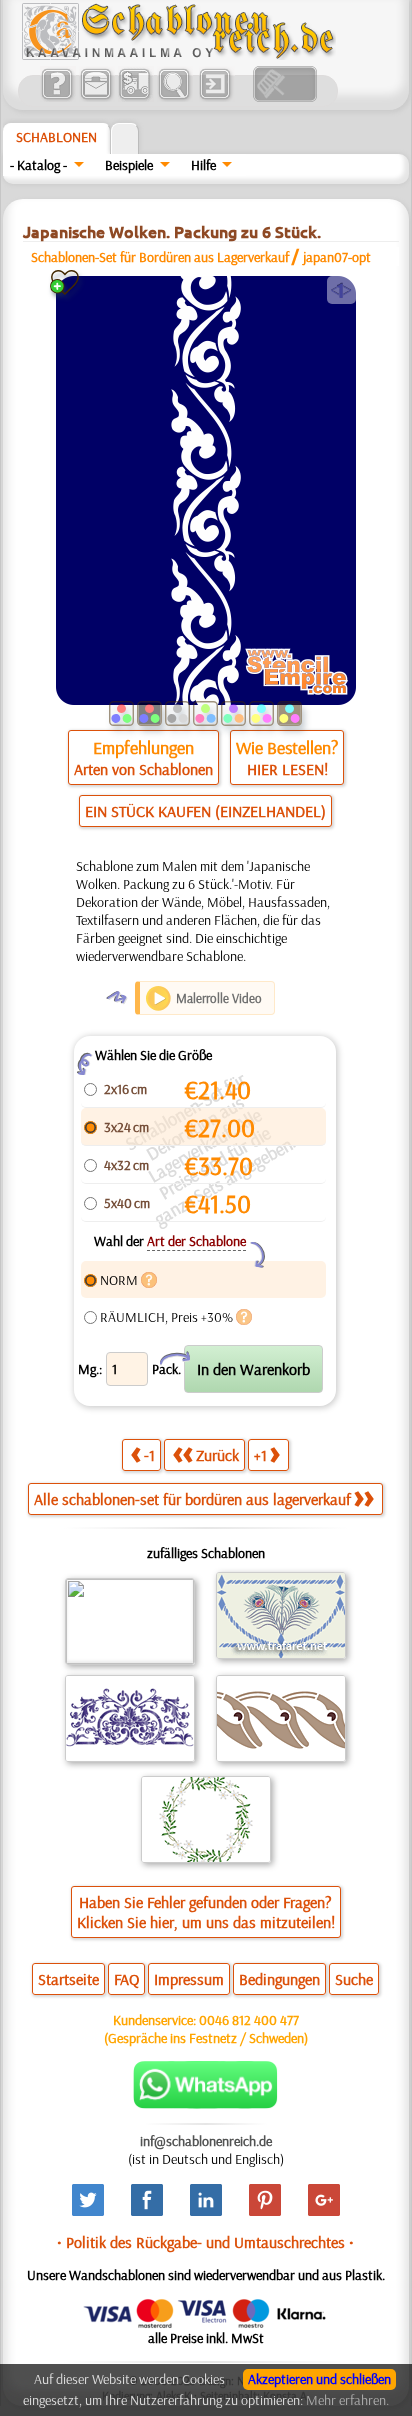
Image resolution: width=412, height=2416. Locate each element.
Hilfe (203, 165)
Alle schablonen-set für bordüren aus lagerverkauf (192, 1499)
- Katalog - (38, 165)
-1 (149, 1455)
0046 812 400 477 (249, 2020)
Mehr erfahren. (347, 2400)
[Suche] (173, 97)
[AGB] (134, 97)
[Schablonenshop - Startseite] (177, 55)
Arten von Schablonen (143, 769)
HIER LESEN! (287, 769)
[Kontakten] (95, 97)
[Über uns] (56, 97)
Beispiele (129, 165)
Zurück (217, 1455)
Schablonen (56, 137)
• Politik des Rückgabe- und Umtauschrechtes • (205, 2242)
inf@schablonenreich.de (206, 2141)
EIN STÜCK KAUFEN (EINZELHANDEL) (205, 811)
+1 (260, 1455)
